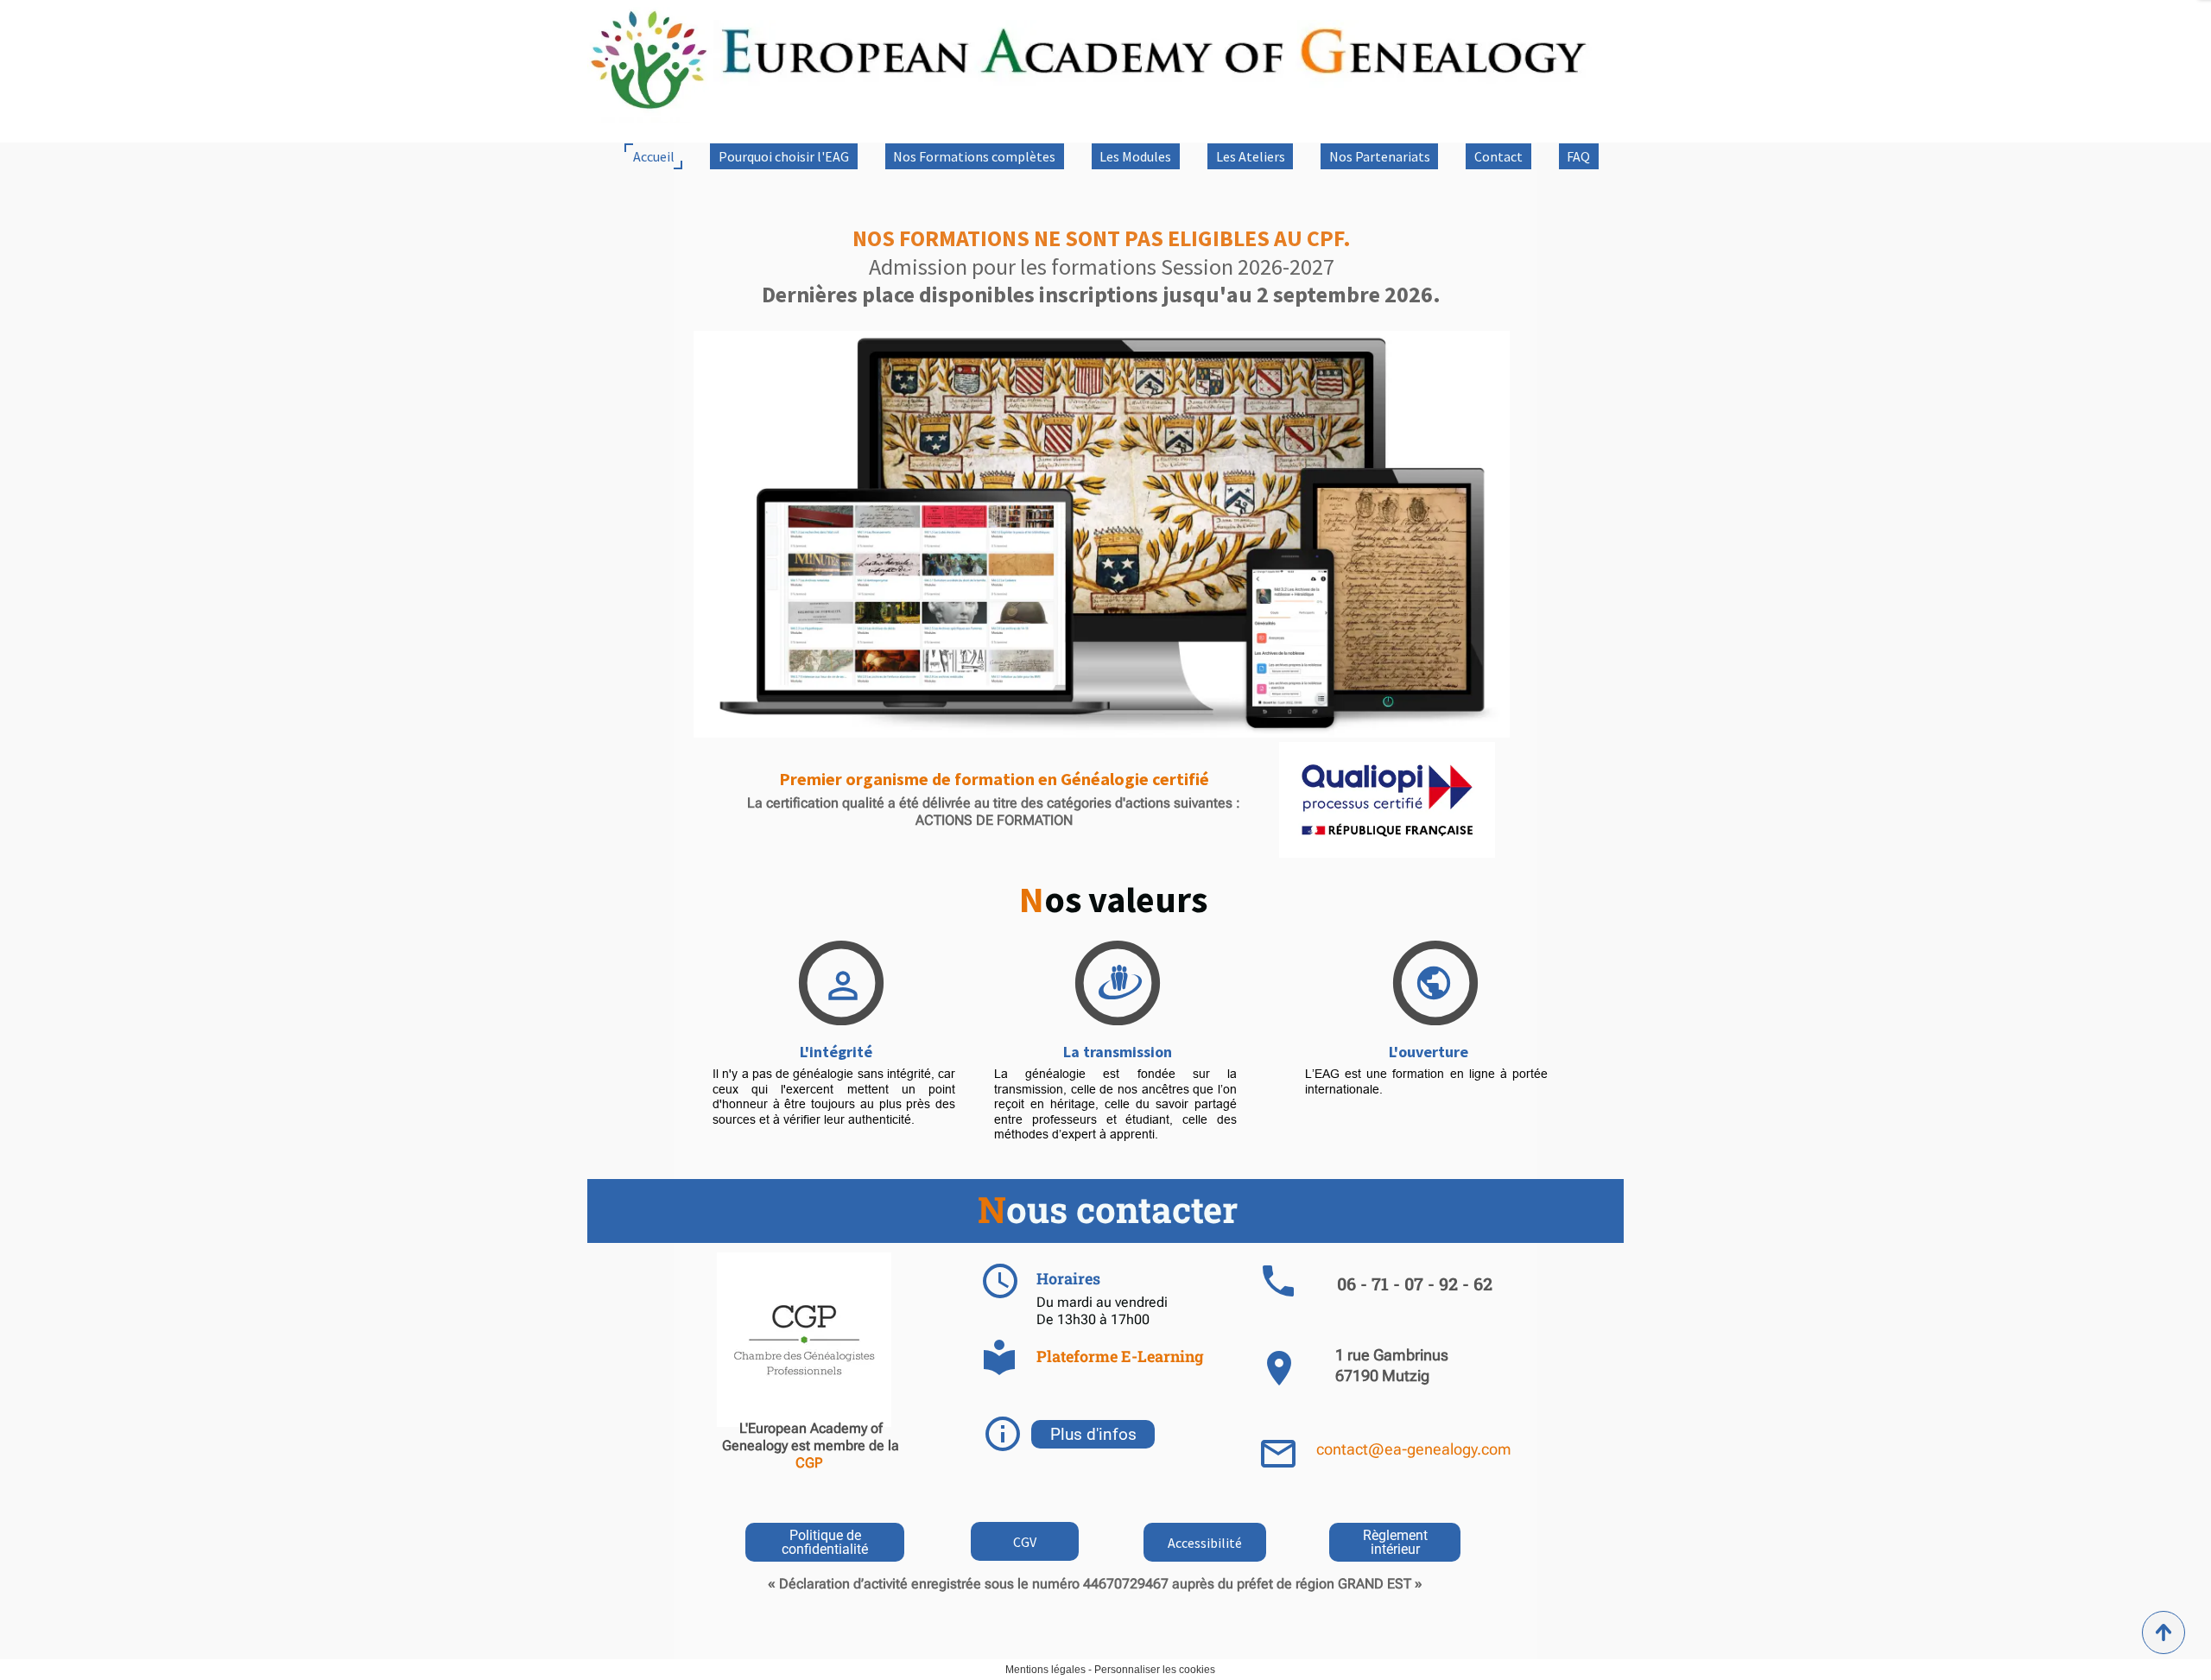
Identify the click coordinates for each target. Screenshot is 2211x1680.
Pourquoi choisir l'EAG (784, 156)
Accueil (654, 156)
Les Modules (1135, 156)
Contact (1498, 156)
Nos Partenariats (1380, 156)
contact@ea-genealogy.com (1414, 1449)
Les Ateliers (1251, 156)
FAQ (1578, 156)
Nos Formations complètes (974, 156)
